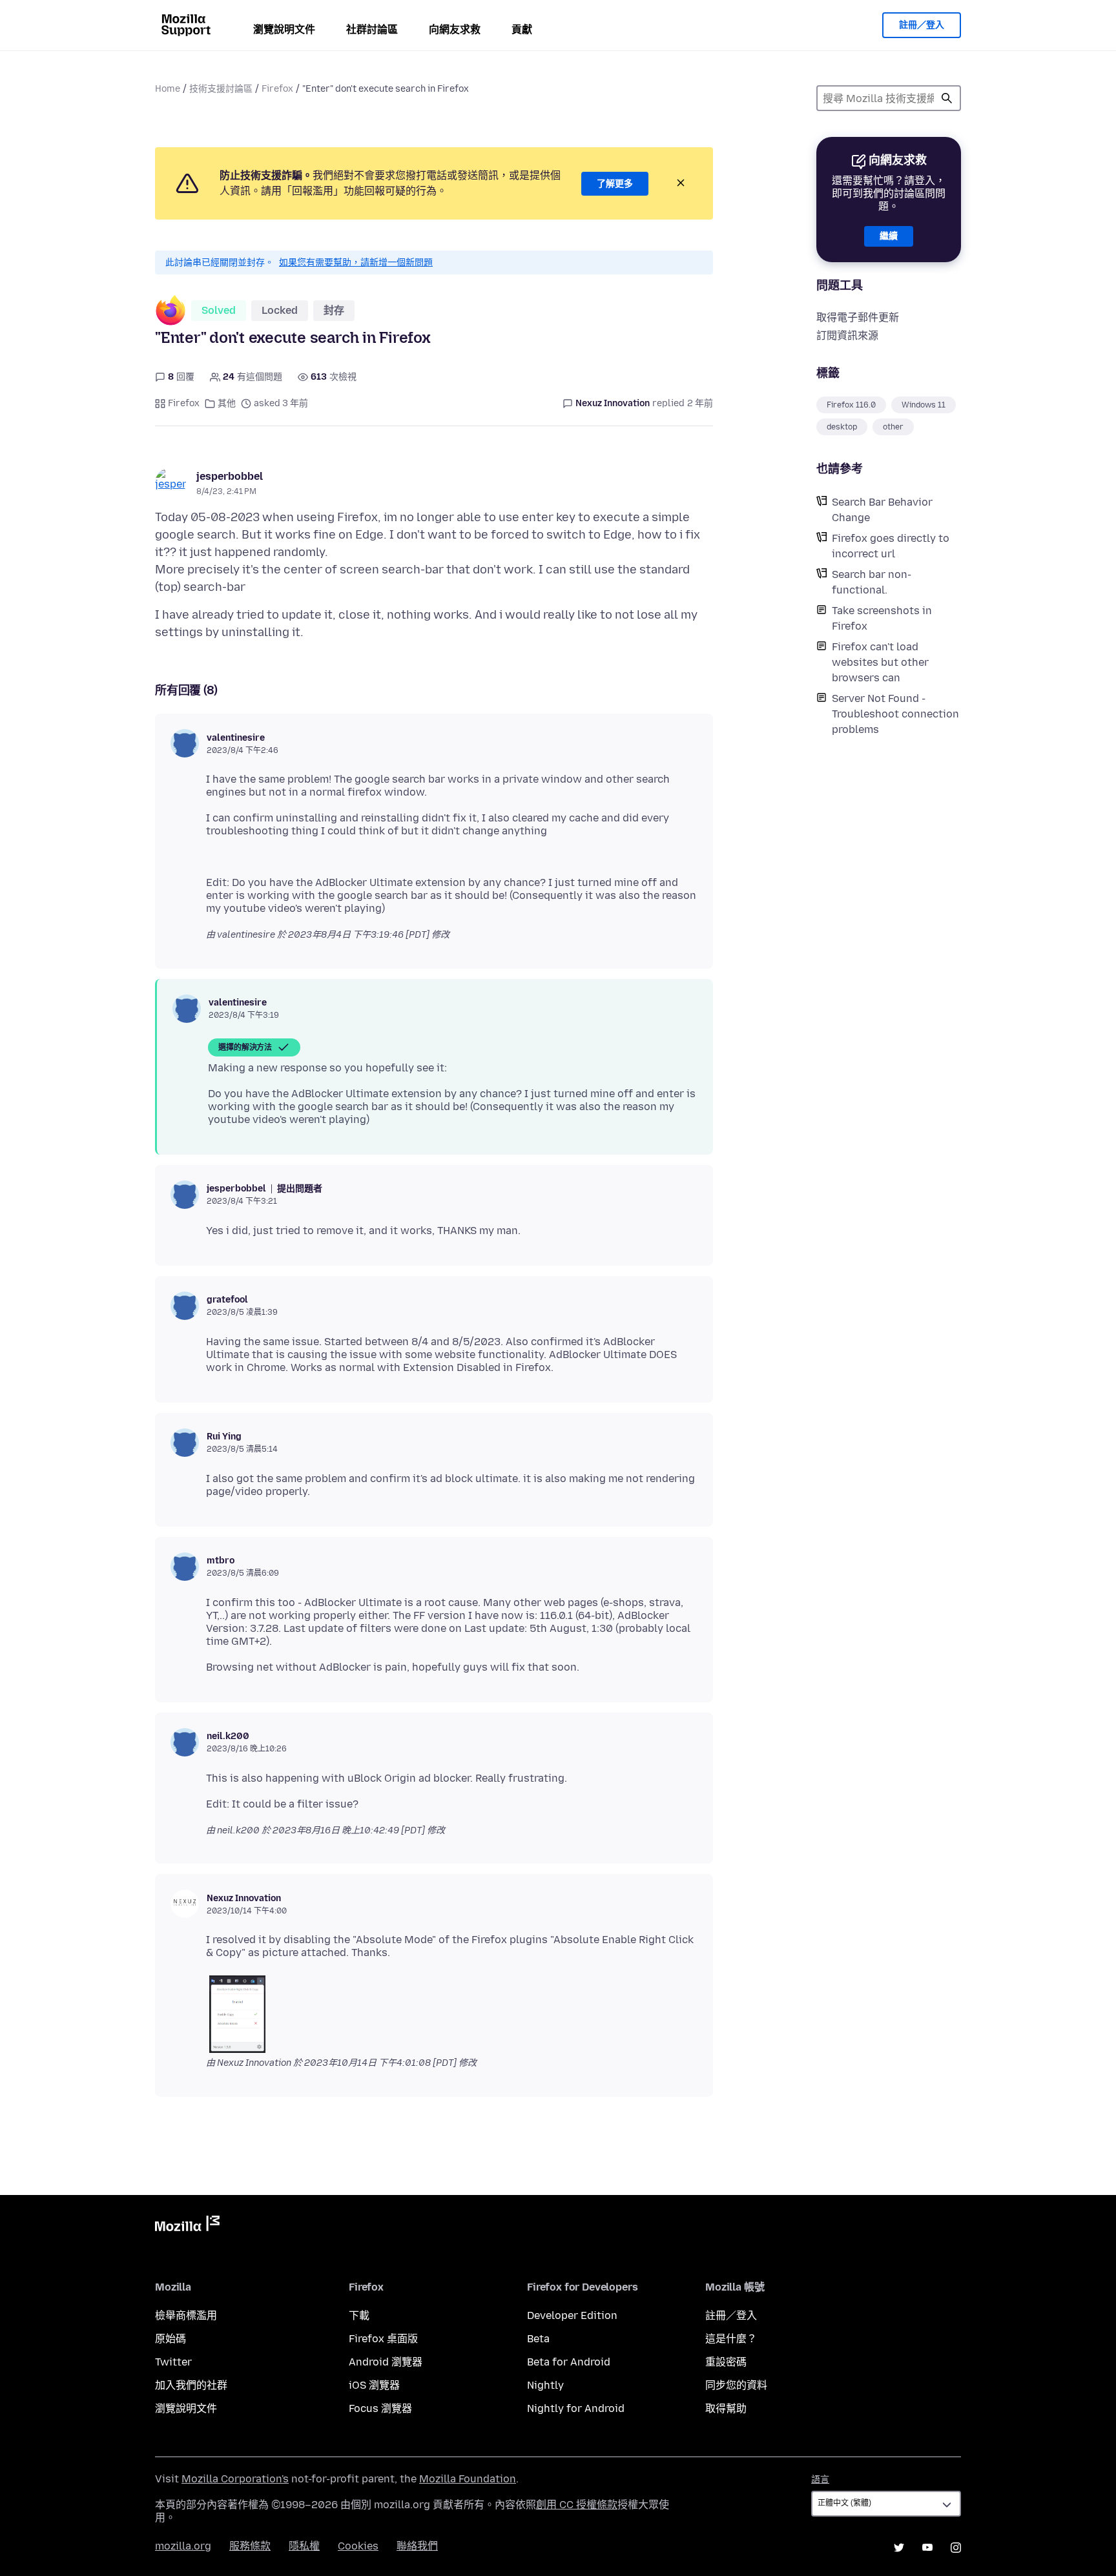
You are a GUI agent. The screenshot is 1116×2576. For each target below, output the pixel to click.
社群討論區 (372, 29)
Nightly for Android (576, 2408)
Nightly (545, 2385)
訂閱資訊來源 (847, 335)
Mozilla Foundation (468, 2479)
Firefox (277, 89)
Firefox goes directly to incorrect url (891, 546)
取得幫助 (726, 2408)
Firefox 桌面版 (383, 2339)
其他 (227, 403)
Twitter (173, 2362)
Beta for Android (569, 2362)
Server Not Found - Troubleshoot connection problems (895, 714)
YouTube (927, 2548)
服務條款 (250, 2546)
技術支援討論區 (221, 89)
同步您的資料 (736, 2385)
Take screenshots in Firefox (882, 618)
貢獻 (522, 29)
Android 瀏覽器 (386, 2362)
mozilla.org (183, 2546)
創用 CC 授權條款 (577, 2505)
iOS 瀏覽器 (374, 2385)
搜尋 (947, 98)
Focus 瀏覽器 (380, 2408)
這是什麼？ (731, 2339)
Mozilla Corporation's (235, 2479)
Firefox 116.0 (851, 405)
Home (168, 89)
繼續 (889, 236)
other (893, 427)
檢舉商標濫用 (186, 2315)
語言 (820, 2479)
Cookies (358, 2546)
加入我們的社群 (191, 2385)
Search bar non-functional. (872, 582)
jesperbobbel (230, 476)
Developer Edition (572, 2315)
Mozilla (187, 2226)
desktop (842, 427)
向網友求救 (455, 29)
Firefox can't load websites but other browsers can (880, 662)
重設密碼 (726, 2362)
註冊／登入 (922, 25)
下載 (359, 2315)
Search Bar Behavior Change (882, 510)
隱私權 (304, 2546)
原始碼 (170, 2339)
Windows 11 (924, 405)
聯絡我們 (417, 2546)
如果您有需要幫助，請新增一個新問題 (356, 263)
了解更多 (615, 184)
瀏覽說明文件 (284, 29)
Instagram (956, 2548)
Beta (538, 2339)
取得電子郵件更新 (858, 317)
